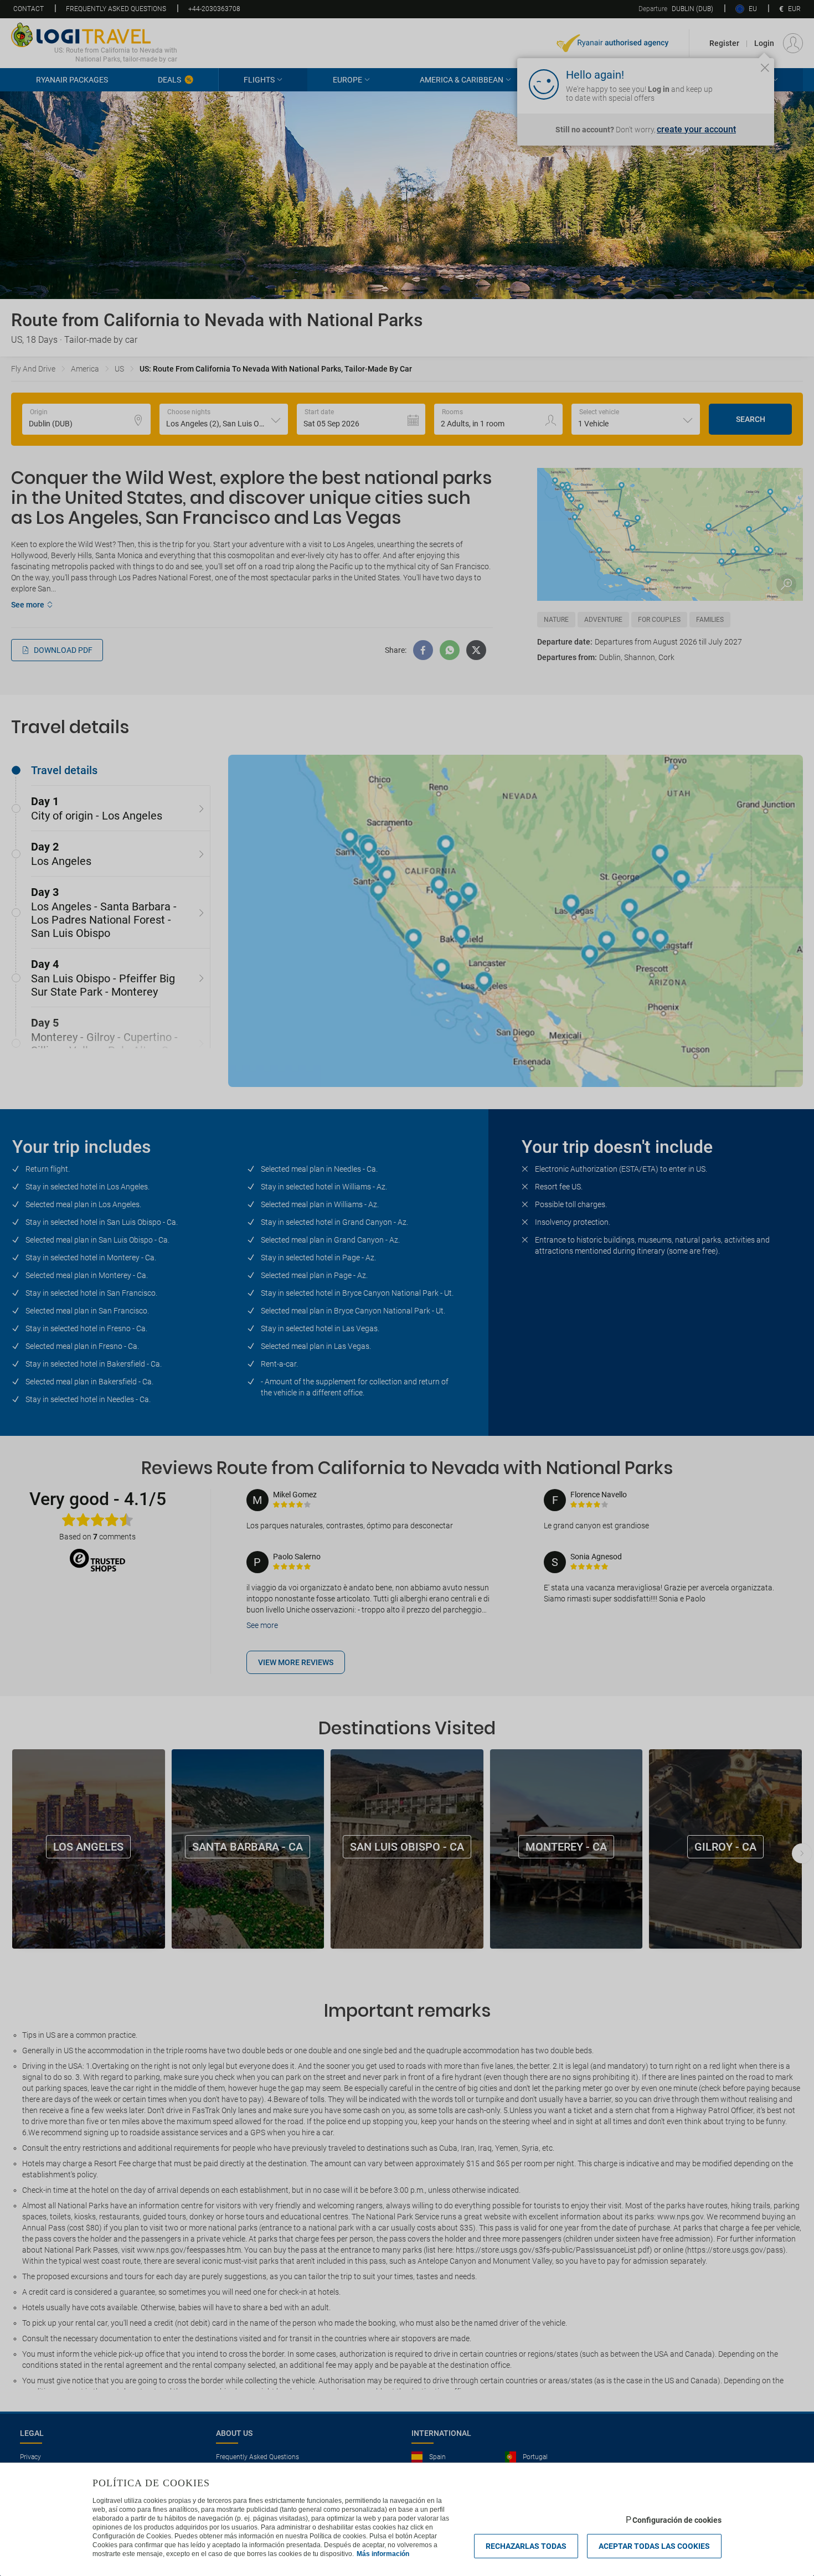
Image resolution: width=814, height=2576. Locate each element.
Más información (383, 2554)
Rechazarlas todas (526, 2546)
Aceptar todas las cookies (654, 2546)
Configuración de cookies (677, 2520)
